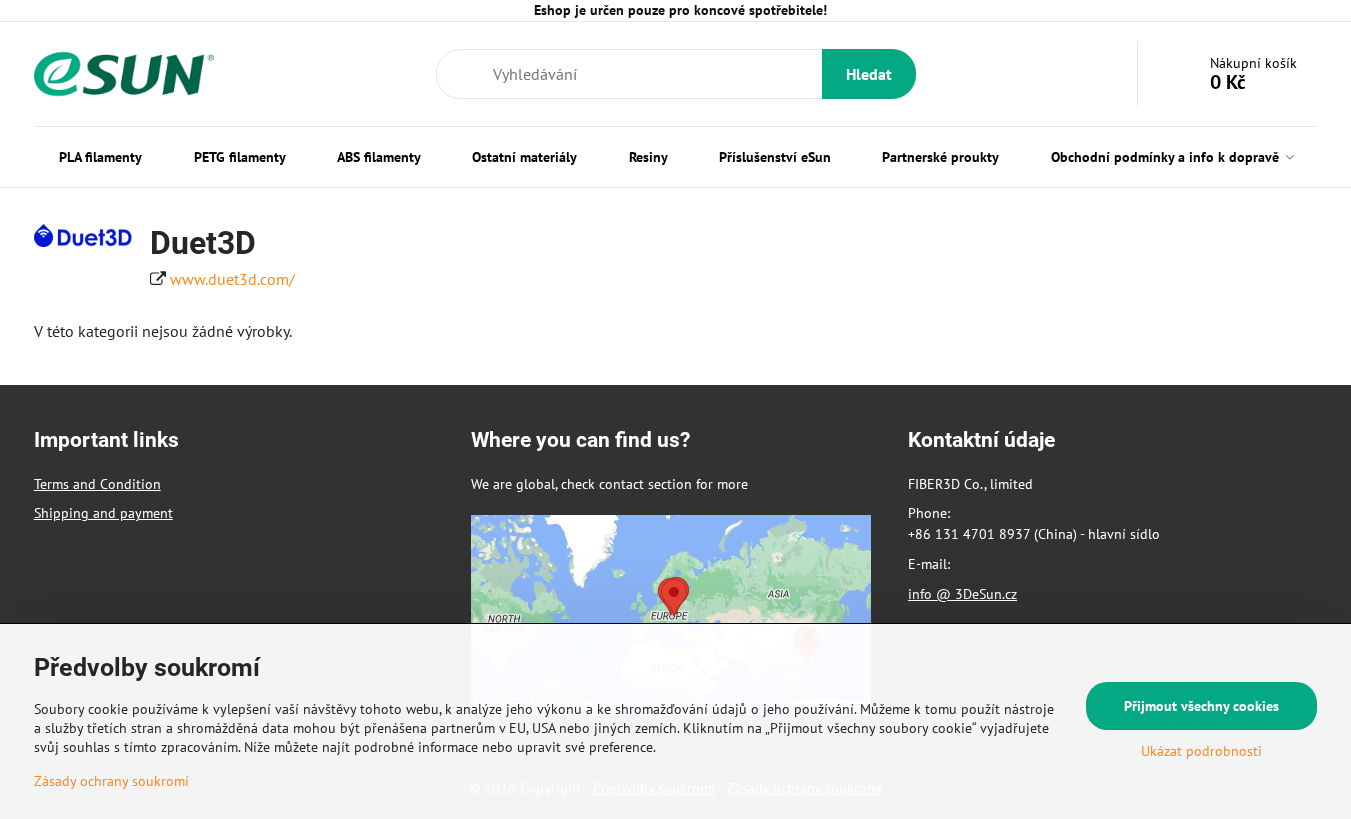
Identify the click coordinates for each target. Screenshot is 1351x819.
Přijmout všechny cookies (1201, 706)
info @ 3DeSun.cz (962, 594)
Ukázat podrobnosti (1201, 751)
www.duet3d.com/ (232, 279)
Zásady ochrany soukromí (111, 781)
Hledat (869, 74)
